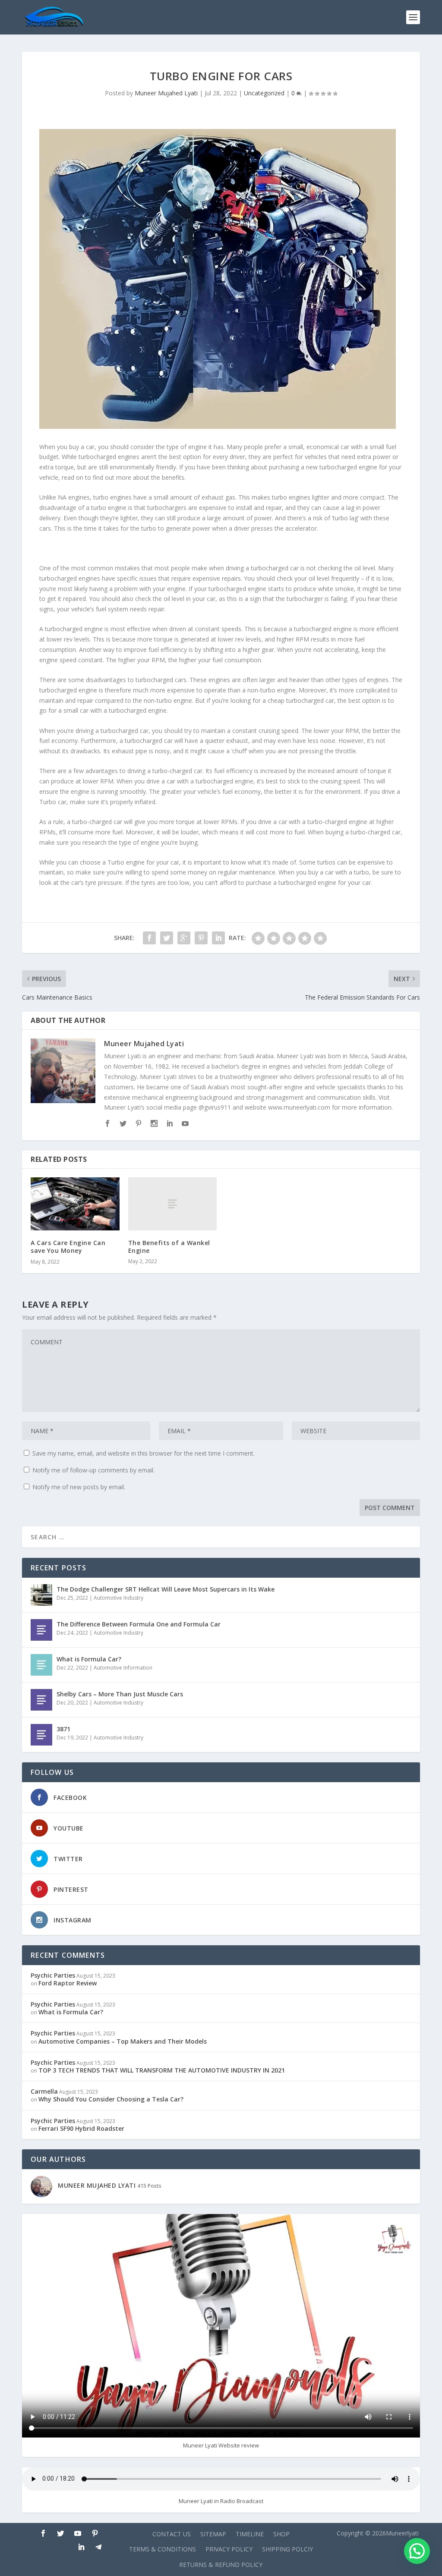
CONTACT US (172, 2534)
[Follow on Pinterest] (95, 2533)
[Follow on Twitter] (60, 2533)
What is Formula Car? (89, 1659)
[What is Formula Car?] (41, 1665)
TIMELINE (250, 2534)
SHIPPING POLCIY (287, 2549)
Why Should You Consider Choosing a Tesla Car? (111, 2099)
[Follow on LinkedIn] (81, 2547)
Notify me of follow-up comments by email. (93, 1470)
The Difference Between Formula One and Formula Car (139, 1624)
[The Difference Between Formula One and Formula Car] (41, 1630)
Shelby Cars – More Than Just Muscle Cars (120, 1694)
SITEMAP (213, 2534)
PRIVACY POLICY (229, 2549)
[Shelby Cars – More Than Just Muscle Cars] (41, 1700)
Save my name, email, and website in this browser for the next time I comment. (144, 1453)
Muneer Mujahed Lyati (166, 93)
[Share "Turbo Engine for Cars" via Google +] (184, 938)
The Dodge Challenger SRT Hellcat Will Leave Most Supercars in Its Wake (166, 1589)
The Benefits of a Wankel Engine (169, 1247)
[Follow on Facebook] (43, 2533)
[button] (417, 2551)
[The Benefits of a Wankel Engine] (172, 1204)
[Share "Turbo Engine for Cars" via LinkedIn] (218, 938)
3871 (63, 1729)
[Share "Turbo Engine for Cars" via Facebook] (149, 938)
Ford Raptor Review (68, 1983)
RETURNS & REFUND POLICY (221, 2565)
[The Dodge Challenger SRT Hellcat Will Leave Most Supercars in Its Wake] (41, 1595)
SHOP (281, 2534)
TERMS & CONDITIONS (163, 2549)
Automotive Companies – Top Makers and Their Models (123, 2041)
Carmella (44, 2091)
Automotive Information (123, 1668)
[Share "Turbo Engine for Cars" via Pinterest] (201, 938)
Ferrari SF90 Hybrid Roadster (81, 2128)
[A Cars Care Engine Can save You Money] (75, 1204)
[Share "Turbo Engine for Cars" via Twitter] (167, 938)
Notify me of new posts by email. (79, 1487)
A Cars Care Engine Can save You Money (68, 1247)
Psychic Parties (53, 1975)
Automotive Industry (118, 1598)
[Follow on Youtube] (78, 2533)
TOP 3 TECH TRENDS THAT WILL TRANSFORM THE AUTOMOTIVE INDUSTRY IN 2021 (162, 2070)
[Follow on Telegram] (98, 2547)
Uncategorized (264, 93)
